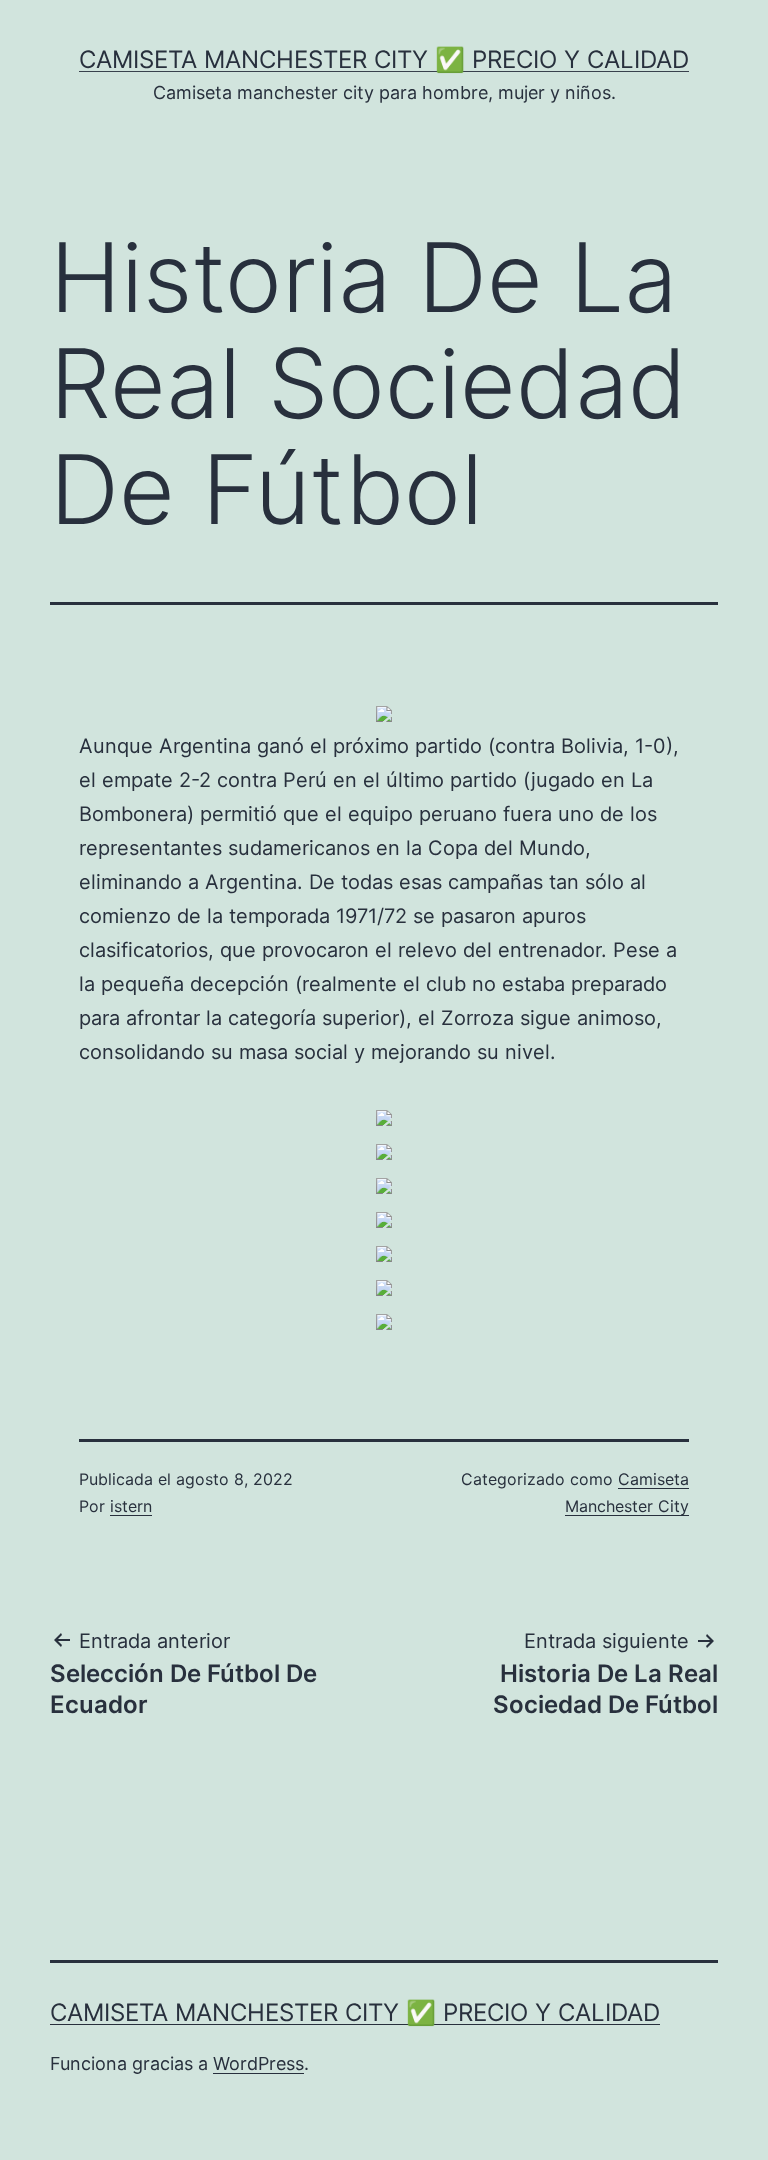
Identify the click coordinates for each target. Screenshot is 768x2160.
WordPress (258, 2063)
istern (131, 1506)
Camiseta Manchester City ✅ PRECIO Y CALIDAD (384, 59)
